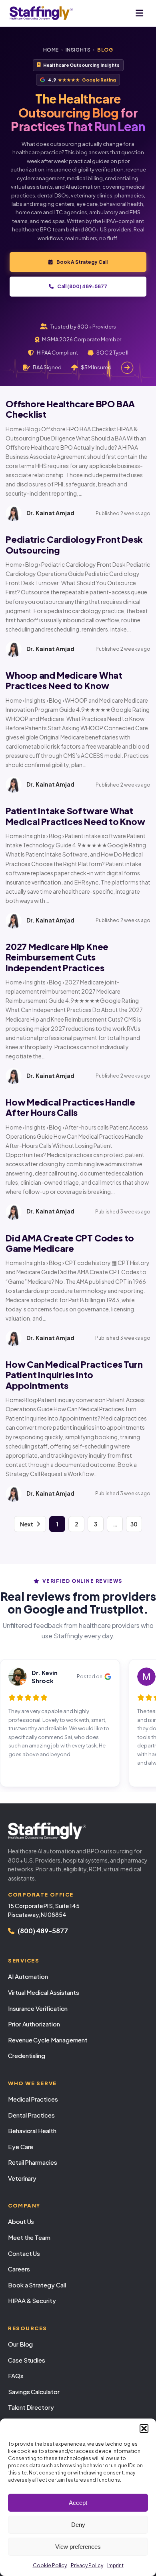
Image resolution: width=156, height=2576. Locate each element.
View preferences (78, 2547)
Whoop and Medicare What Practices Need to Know (64, 680)
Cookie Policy (50, 2565)
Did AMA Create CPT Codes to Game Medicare (70, 1243)
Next (27, 1524)
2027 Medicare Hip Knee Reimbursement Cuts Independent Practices (57, 957)
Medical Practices (33, 2099)
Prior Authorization (34, 2024)
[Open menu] (139, 13)
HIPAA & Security (32, 2300)
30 (134, 1524)
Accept (78, 2503)
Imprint (115, 2565)
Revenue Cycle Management (48, 2040)
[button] (144, 2429)
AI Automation (28, 1976)
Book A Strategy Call (82, 262)
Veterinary (22, 2178)
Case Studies (27, 2360)
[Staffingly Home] (78, 1831)
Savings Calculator (34, 2392)
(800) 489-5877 (43, 1931)
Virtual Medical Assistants (44, 1992)
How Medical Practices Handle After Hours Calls (70, 1107)
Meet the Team (29, 2237)
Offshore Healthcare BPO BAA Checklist (70, 409)
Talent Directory (31, 2407)
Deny (78, 2525)
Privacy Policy (87, 2565)
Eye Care (21, 2147)
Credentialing (27, 2055)
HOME (51, 50)
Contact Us (24, 2253)
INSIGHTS (78, 50)
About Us (21, 2221)
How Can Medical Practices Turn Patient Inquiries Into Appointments (74, 1375)
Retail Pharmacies (33, 2162)
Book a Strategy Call (37, 2285)
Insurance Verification (38, 2008)
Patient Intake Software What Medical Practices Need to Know (75, 816)
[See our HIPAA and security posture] (127, 368)
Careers (19, 2269)
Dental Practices (31, 2115)
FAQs (16, 2376)
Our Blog (20, 2344)
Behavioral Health (32, 2131)
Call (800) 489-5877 (82, 286)
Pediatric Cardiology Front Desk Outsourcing (74, 544)
